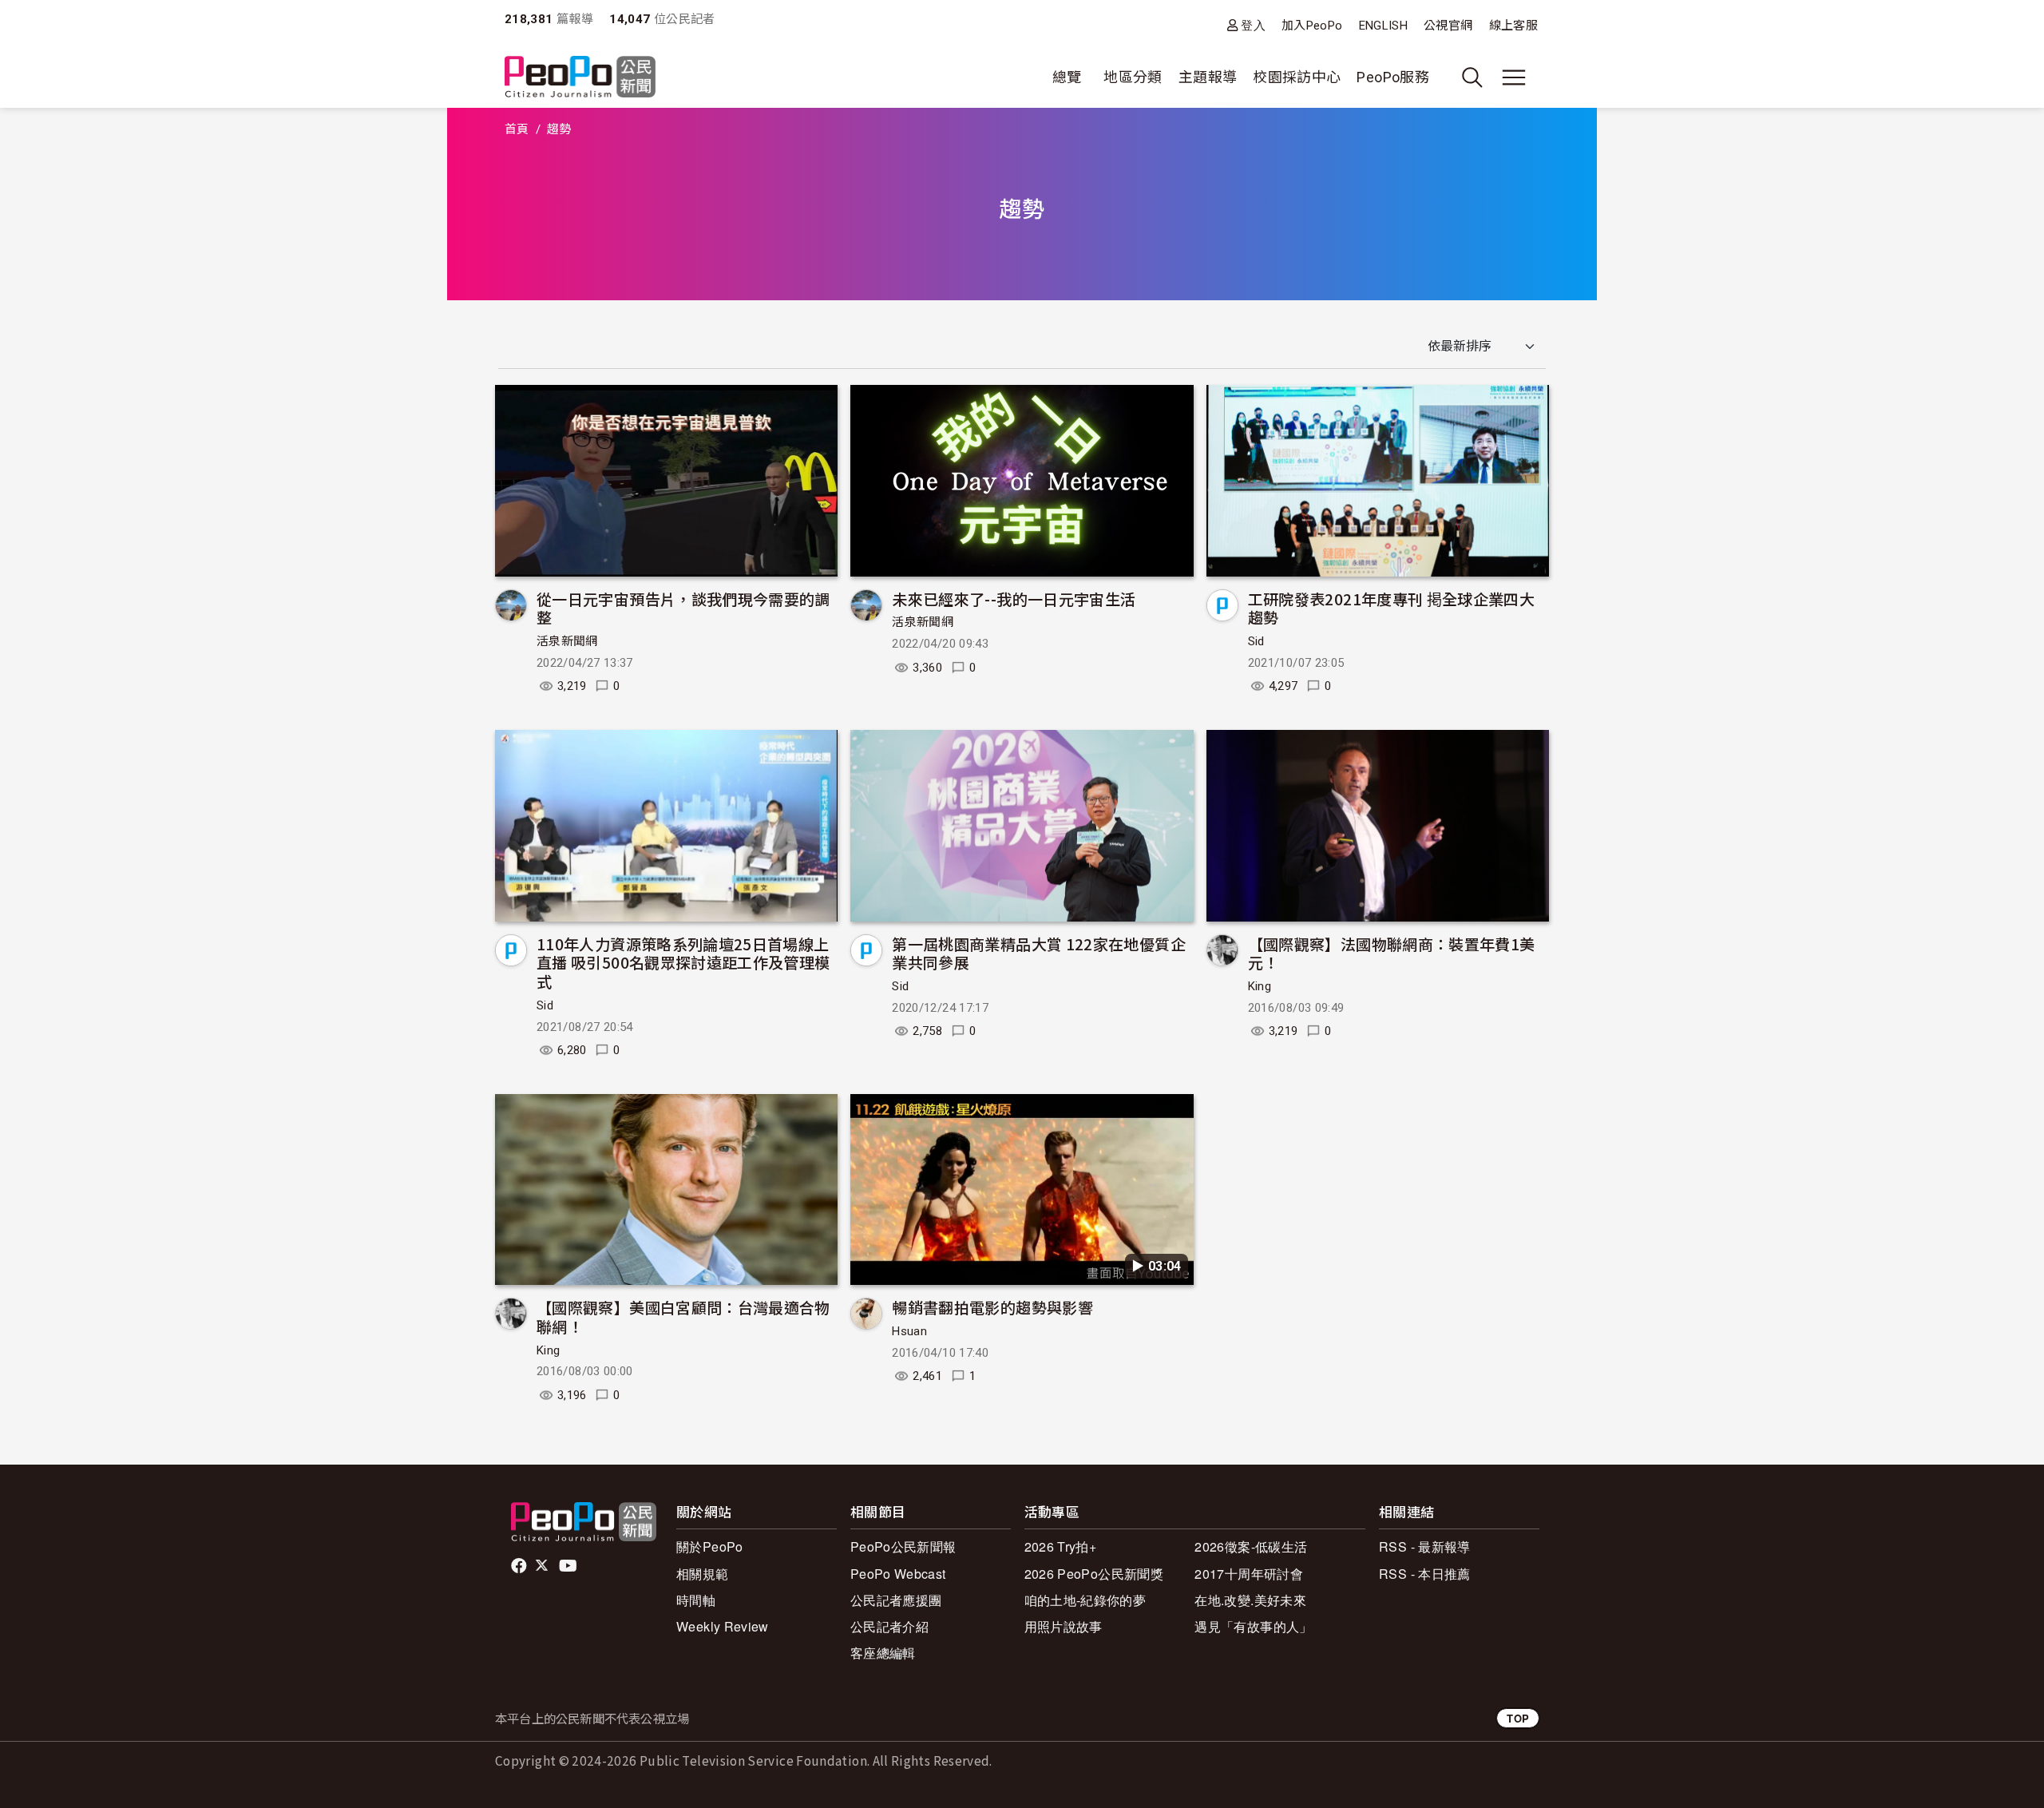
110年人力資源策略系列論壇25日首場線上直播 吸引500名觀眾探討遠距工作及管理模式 (683, 963)
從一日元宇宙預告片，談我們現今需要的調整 (683, 608)
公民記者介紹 (889, 1626)
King (1260, 986)
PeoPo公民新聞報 (903, 1546)
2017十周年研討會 (1249, 1574)
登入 (1253, 25)
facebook (520, 1566)
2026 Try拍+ (1061, 1546)
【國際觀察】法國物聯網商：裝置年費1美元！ (1392, 953)
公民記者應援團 (896, 1600)
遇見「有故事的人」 (1253, 1626)
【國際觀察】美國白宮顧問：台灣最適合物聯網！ (683, 1316)
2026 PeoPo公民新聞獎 (1094, 1574)
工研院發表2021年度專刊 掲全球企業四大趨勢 (1392, 608)
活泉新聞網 (567, 641)
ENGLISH (1384, 26)
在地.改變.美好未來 (1250, 1600)
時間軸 (696, 1600)
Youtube (569, 1566)
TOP (1518, 1718)
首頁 (517, 129)
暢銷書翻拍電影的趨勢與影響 (992, 1307)
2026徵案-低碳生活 (1251, 1546)
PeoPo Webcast (898, 1574)
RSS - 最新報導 (1425, 1546)
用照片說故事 (1064, 1626)
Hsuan (909, 1331)
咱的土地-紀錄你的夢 (1085, 1600)
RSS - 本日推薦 (1425, 1574)
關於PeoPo (710, 1546)
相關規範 (702, 1574)
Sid (1256, 641)
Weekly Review (723, 1626)
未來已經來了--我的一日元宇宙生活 (1014, 599)
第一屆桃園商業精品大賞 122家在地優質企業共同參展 (1039, 953)
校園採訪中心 (1297, 77)
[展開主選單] (1514, 77)
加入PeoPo (1312, 26)
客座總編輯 (883, 1653)
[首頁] (580, 78)
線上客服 (1513, 26)
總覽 (1067, 77)
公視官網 (1448, 26)
